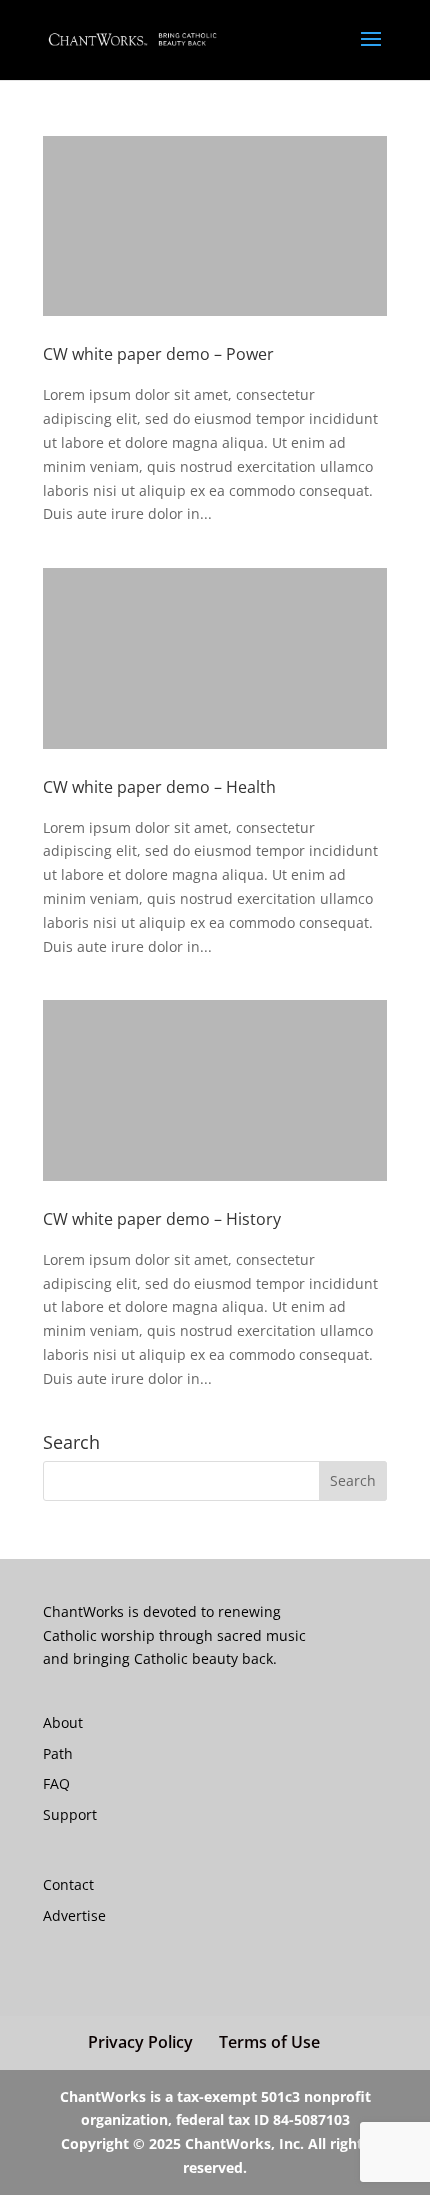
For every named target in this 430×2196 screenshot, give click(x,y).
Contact (68, 1884)
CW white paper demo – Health (159, 787)
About (63, 1722)
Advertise (74, 1915)
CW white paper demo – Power (158, 354)
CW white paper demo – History (162, 1219)
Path (58, 1753)
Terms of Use (269, 2042)
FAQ (56, 1783)
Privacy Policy (140, 2042)
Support (70, 1814)
